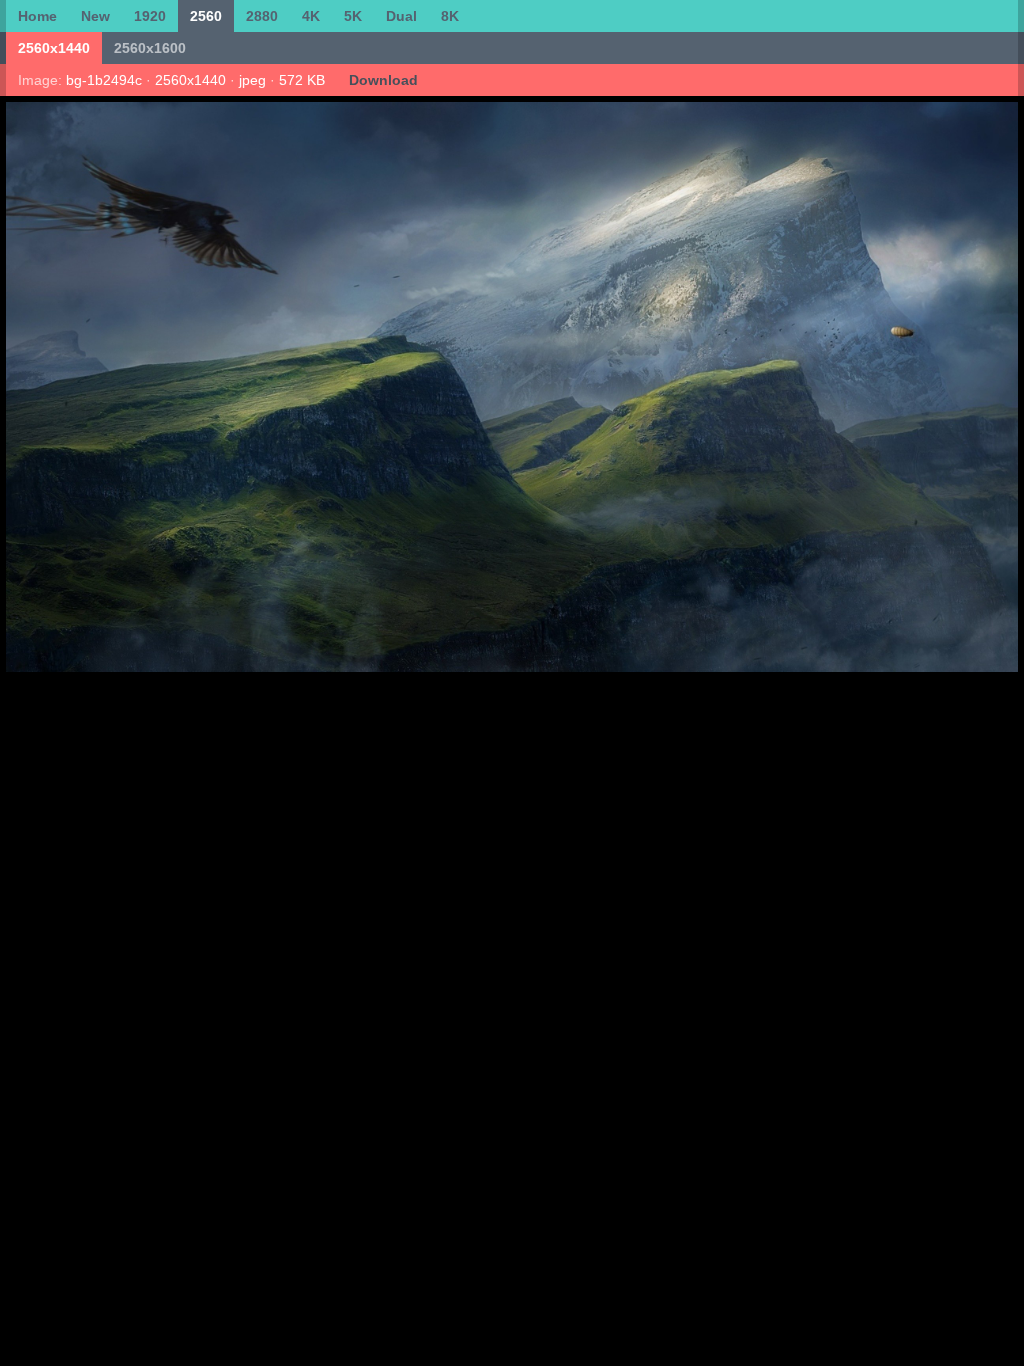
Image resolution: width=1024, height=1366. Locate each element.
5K (353, 16)
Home (37, 16)
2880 (262, 16)
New (95, 16)
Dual (401, 16)
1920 (150, 16)
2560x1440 (54, 48)
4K (311, 16)
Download (383, 80)
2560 (206, 16)
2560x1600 (150, 48)
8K (450, 16)
